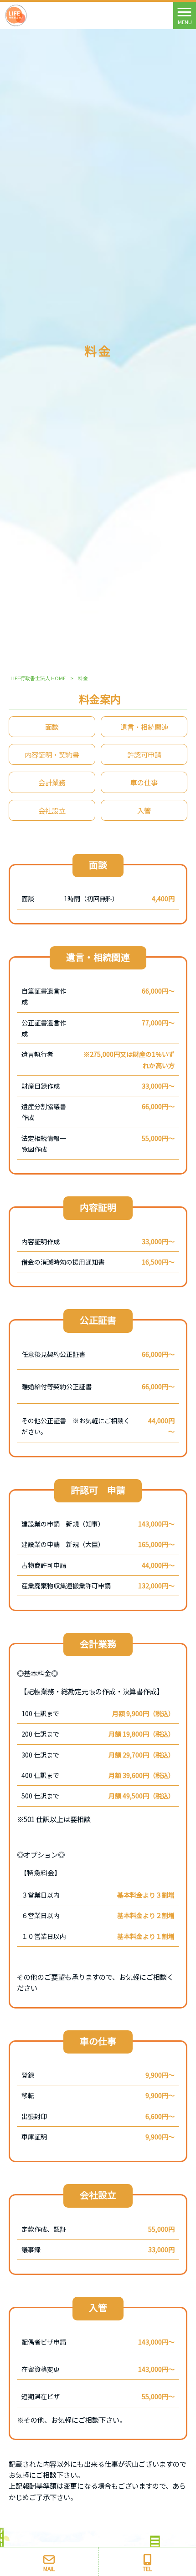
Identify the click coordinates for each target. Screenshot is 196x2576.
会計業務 (52, 782)
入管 (144, 810)
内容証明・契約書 (52, 754)
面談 (52, 727)
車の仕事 (144, 782)
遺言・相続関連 (144, 727)
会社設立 (52, 810)
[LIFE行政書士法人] (16, 14)
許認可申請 (144, 754)
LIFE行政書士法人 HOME (38, 678)
